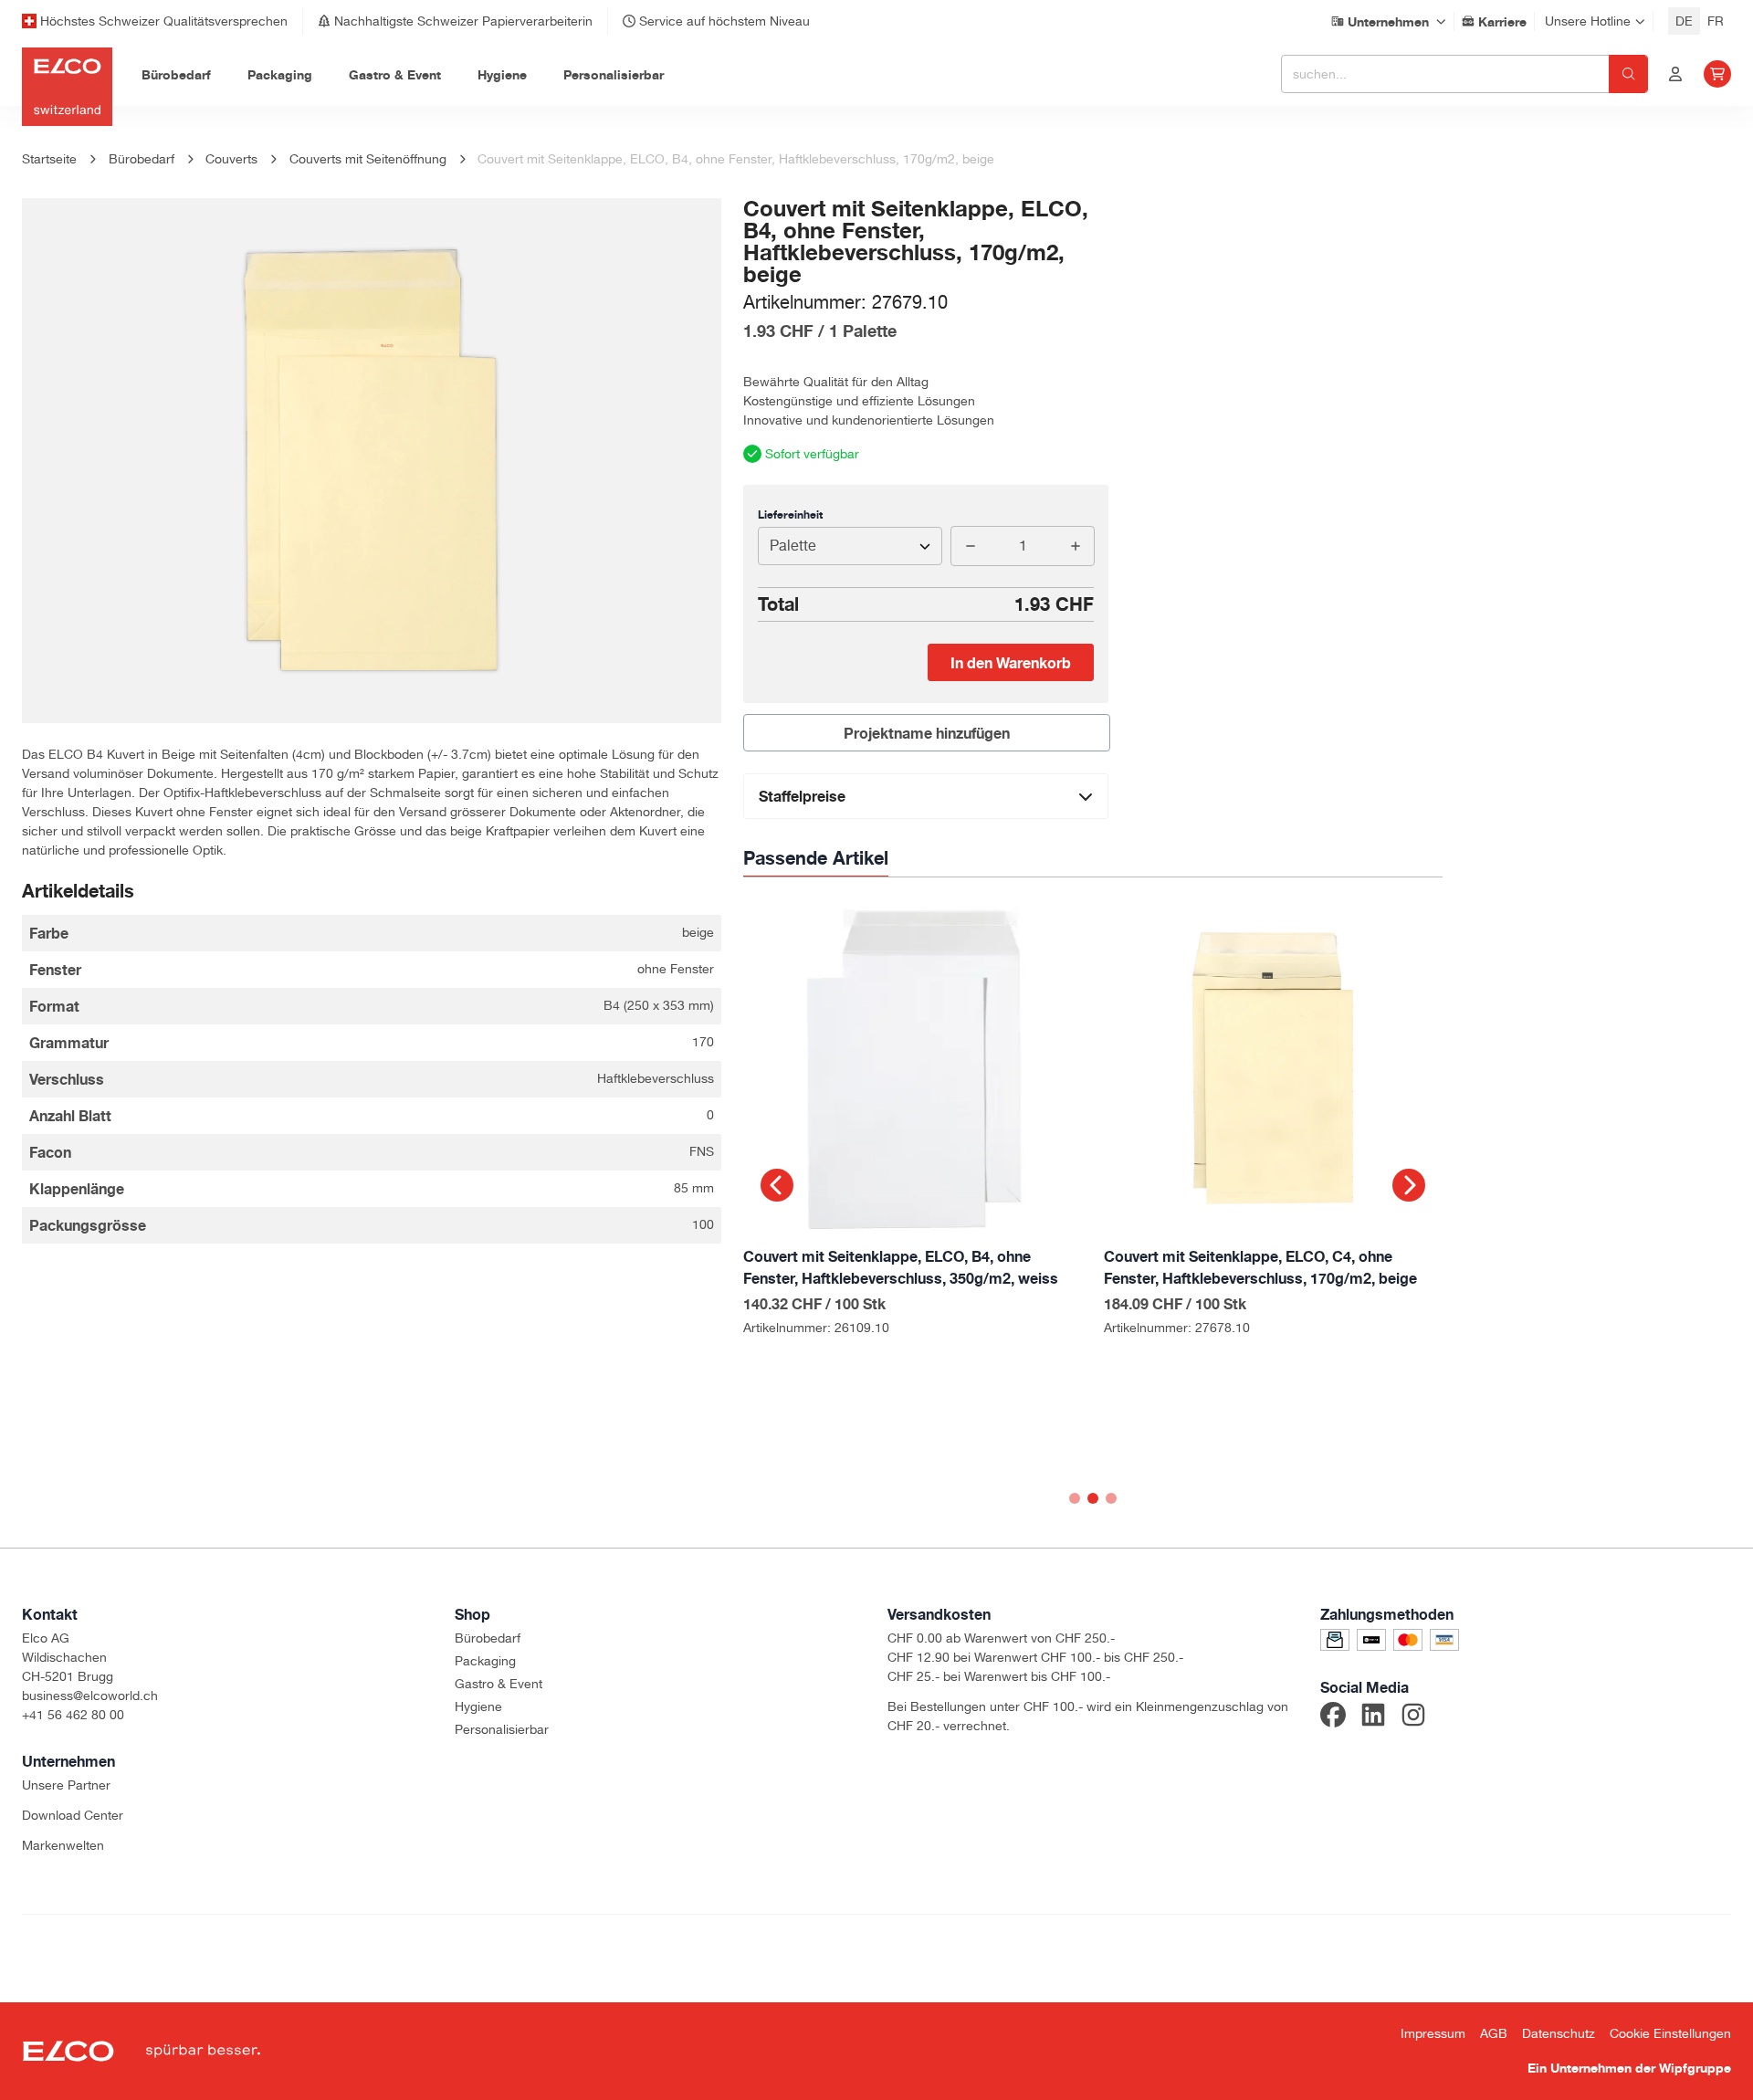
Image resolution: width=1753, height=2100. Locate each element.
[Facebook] (1333, 1717)
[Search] (1628, 74)
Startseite (49, 159)
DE (1684, 21)
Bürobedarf (488, 1638)
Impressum (1433, 2033)
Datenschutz (1559, 2033)
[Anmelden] (1675, 74)
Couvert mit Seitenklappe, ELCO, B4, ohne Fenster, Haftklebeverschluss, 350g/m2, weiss (901, 1267)
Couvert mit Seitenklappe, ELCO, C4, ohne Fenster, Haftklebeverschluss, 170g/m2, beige (1260, 1267)
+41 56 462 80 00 (73, 1715)
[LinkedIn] (1373, 1717)
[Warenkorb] (1717, 74)
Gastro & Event (499, 1684)
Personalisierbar (502, 1729)
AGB (1494, 2033)
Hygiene (478, 1706)
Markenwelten (63, 1845)
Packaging (485, 1661)
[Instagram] (1413, 1717)
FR (1716, 21)
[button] (777, 1185)
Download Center (73, 1815)
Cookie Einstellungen (1670, 2033)
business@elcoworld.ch (90, 1696)
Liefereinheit (790, 514)
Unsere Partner (66, 1785)
